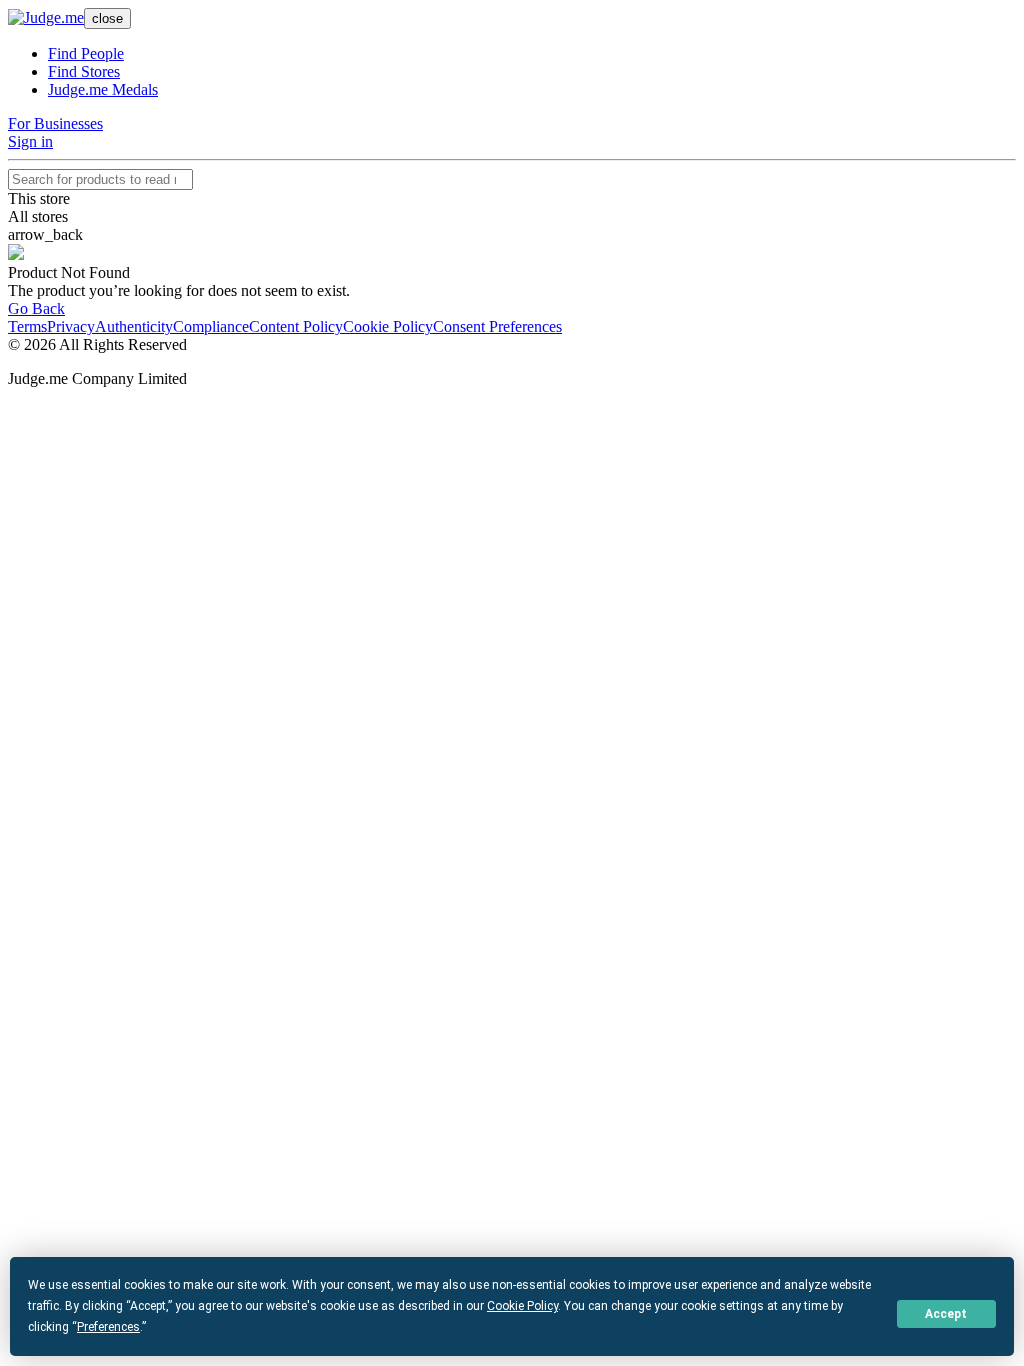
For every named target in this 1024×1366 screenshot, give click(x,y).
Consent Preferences (497, 326)
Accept (946, 1314)
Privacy (71, 326)
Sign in (30, 141)
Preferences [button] (108, 1327)
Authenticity (134, 326)
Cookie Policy (388, 326)
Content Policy (296, 326)
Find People (86, 53)
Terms (27, 326)
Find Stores (84, 71)
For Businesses (55, 123)
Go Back (36, 308)
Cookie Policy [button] (522, 1306)
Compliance (211, 326)
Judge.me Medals (103, 89)
